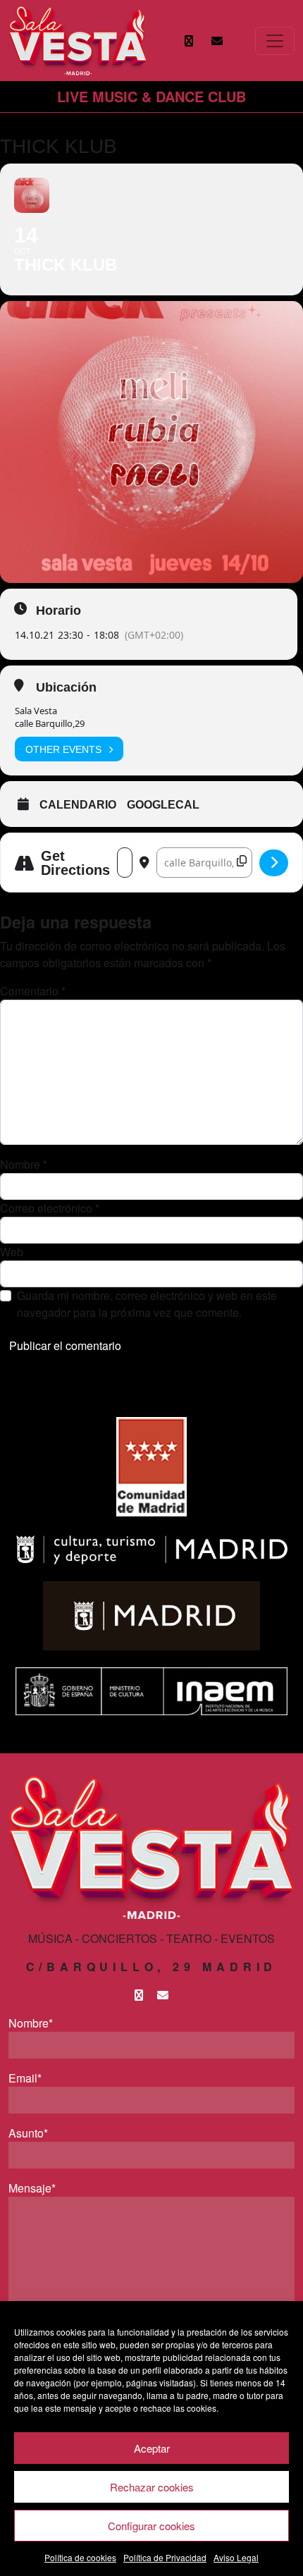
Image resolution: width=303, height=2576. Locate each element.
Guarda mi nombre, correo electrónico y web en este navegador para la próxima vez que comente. (147, 1304)
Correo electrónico (50, 1208)
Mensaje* (32, 2188)
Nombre (24, 1164)
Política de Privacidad (165, 2557)
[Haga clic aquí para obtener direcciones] (274, 863)
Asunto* (28, 2133)
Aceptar (152, 2448)
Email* (25, 2078)
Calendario (78, 805)
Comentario (33, 991)
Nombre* (31, 2023)
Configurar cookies (151, 2526)
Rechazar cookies (152, 2487)
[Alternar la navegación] (275, 41)
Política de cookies (80, 2557)
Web (12, 1252)
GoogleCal (163, 805)
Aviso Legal (236, 2557)
